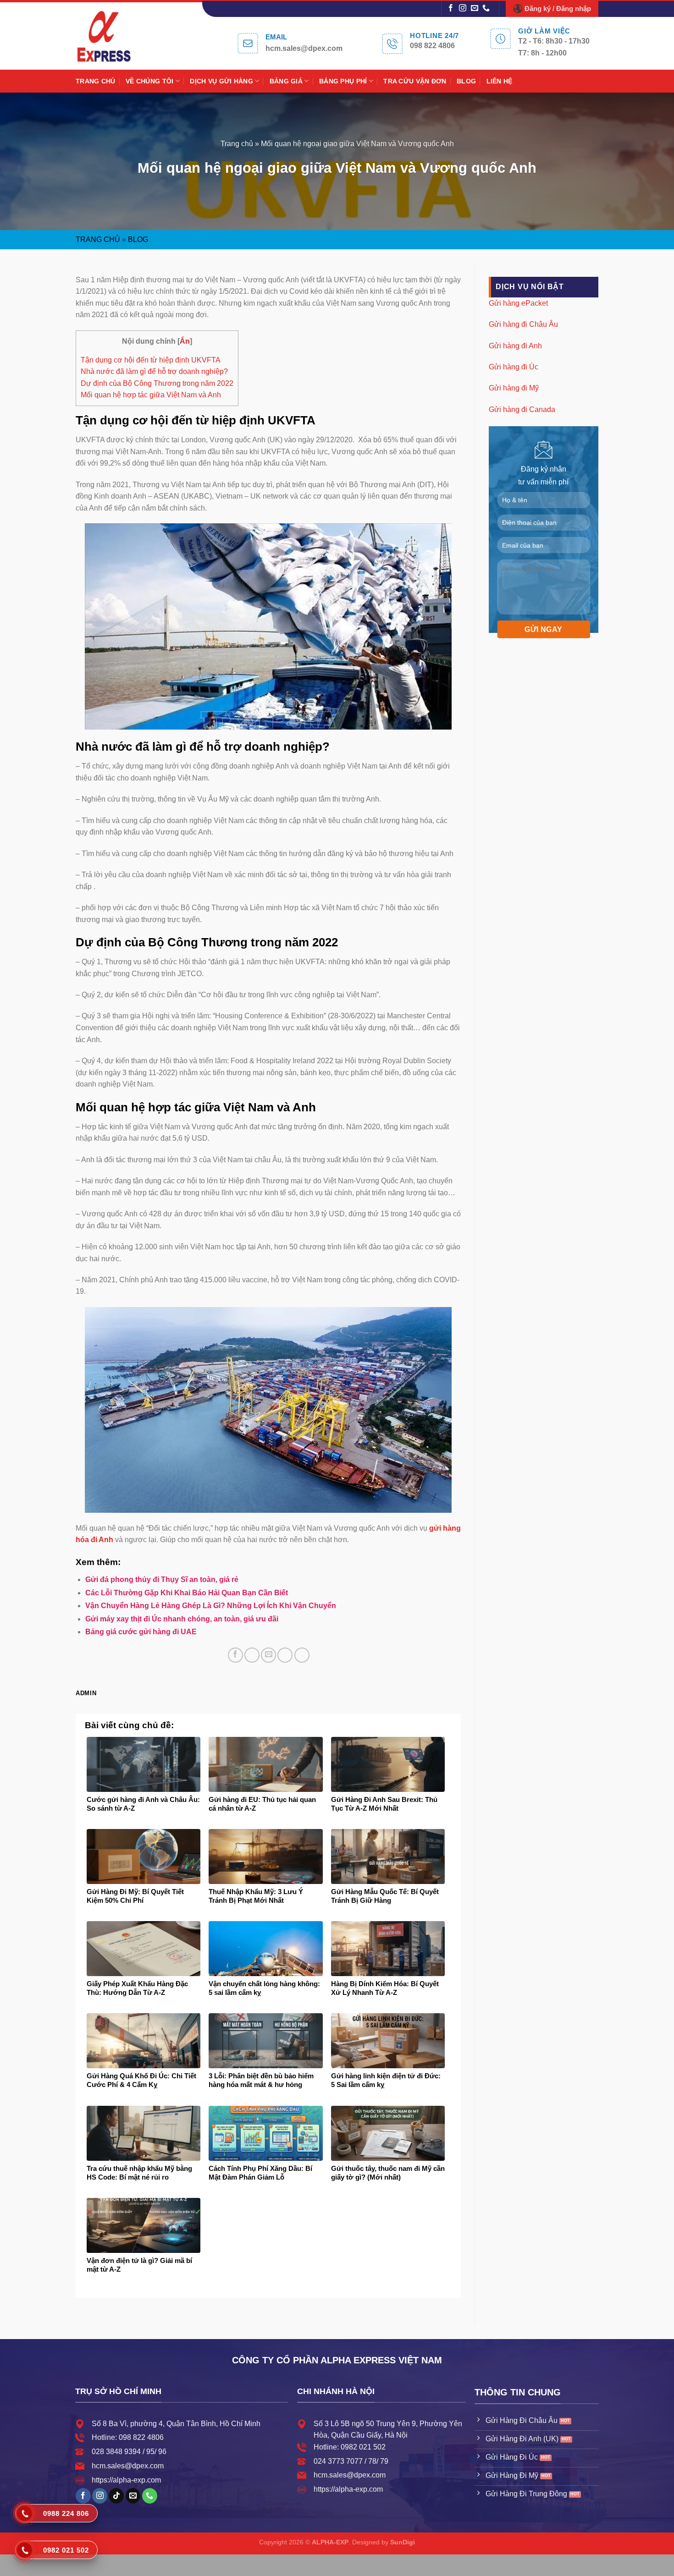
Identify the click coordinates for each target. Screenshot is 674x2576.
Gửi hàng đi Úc (514, 367)
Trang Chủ (98, 239)
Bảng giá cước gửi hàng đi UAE (141, 1632)
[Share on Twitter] (252, 1655)
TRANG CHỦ (96, 81)
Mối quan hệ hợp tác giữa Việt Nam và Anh (151, 395)
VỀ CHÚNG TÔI (149, 81)
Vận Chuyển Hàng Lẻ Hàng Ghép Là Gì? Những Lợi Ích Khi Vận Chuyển (211, 1606)
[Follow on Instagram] (463, 8)
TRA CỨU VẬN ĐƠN (415, 81)
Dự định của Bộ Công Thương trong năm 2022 (157, 383)
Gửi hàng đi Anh (515, 345)
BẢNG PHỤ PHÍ (343, 81)
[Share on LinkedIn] (302, 1655)
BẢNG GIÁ (286, 81)
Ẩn (185, 341)
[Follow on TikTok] (116, 2496)
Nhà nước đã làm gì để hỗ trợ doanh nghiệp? (154, 371)
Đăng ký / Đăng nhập (558, 8)
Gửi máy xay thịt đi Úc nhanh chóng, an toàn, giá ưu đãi (182, 1619)
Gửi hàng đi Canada (522, 409)
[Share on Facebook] (235, 1655)
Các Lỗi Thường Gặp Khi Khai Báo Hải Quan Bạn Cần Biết (187, 1593)
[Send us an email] (475, 8)
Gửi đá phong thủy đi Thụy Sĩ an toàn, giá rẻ (162, 1579)
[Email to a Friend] (268, 1655)
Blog (138, 239)
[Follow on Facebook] (451, 8)
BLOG (466, 81)
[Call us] (486, 8)
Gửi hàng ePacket (518, 303)
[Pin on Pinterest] (285, 1655)
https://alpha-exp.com (126, 2480)
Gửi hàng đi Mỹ (514, 388)
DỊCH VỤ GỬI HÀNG (221, 81)
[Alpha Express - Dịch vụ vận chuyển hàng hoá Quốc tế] (114, 36)
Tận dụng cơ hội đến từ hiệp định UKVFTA (151, 360)
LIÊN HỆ (500, 81)
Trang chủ (237, 144)
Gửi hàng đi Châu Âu (523, 324)
